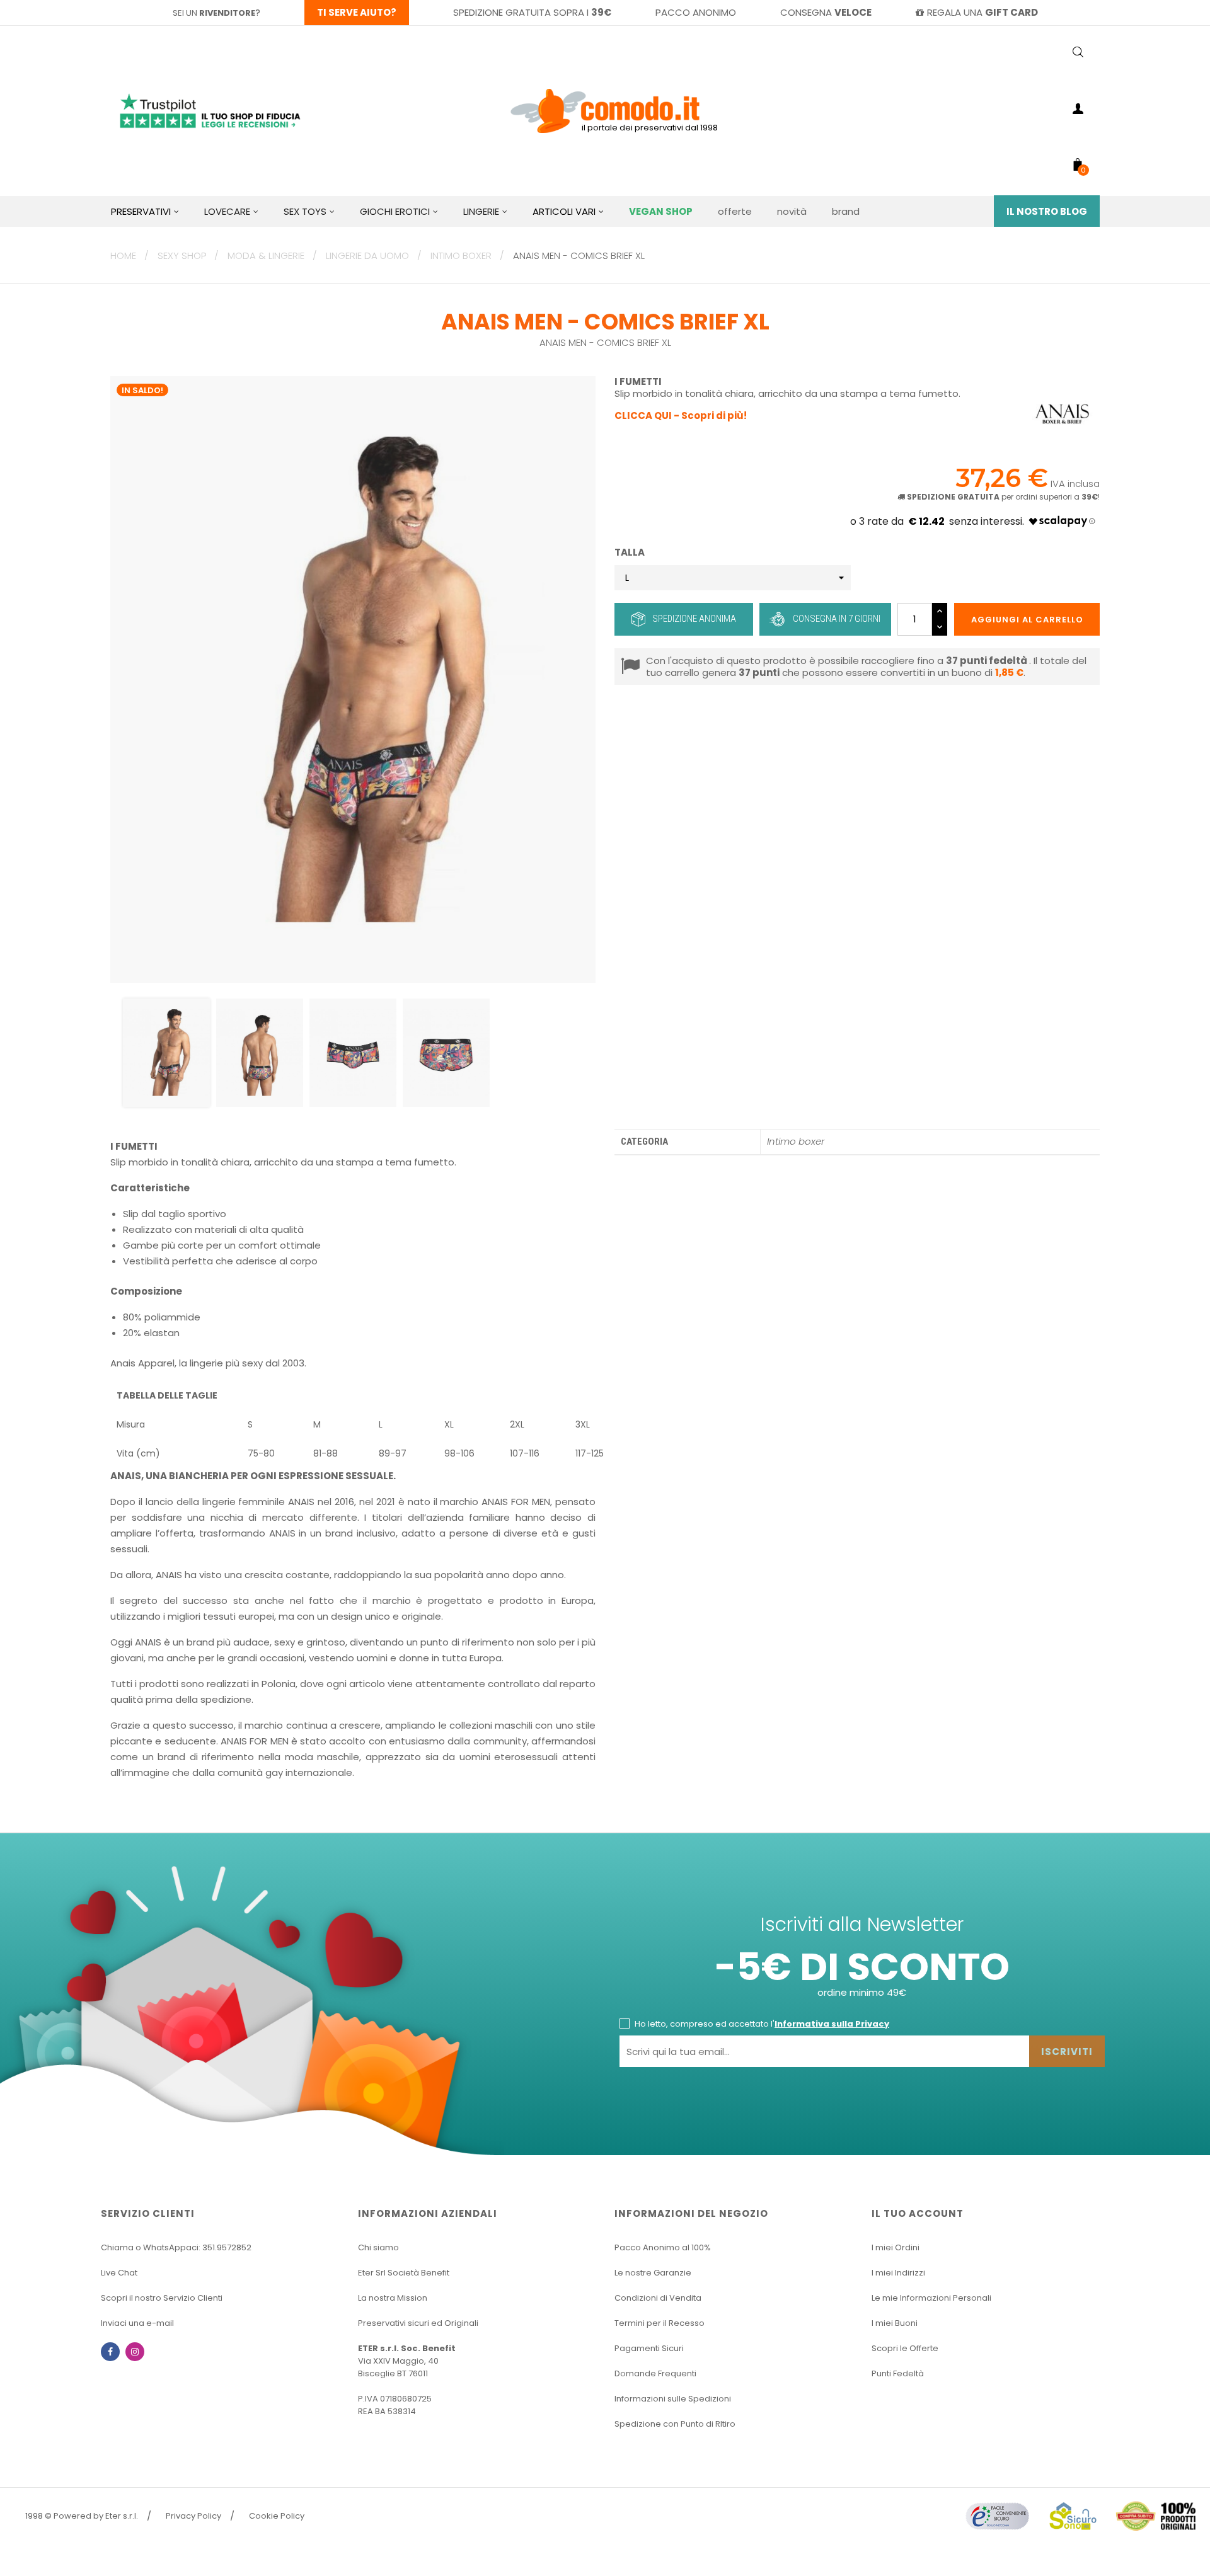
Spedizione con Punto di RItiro (675, 2424)
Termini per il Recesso (660, 2323)
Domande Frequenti (655, 2373)
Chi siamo (378, 2247)
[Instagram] (135, 2352)
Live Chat (119, 2273)
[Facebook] (110, 2352)
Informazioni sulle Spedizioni (673, 2399)
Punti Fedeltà (898, 2373)
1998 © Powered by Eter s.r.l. (82, 2516)
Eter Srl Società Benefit (404, 2273)
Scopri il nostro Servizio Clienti (162, 2298)
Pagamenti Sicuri (649, 2348)
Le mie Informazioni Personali (931, 2298)
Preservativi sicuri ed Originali (418, 2323)
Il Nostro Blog (1047, 211)
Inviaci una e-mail (137, 2323)
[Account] (1078, 111)
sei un (214, 13)
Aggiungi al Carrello (1027, 620)
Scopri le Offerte (905, 2348)
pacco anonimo (696, 12)
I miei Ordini (896, 2247)
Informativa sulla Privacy (832, 2024)
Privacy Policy (193, 2516)
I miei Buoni (895, 2323)
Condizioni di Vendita (658, 2298)
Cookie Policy (277, 2516)
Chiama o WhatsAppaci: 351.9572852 (176, 2247)
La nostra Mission (393, 2298)
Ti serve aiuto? (357, 12)
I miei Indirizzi (898, 2273)
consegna (826, 12)
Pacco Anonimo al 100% (663, 2247)
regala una (982, 12)
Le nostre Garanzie (653, 2273)
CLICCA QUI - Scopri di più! (681, 415)
